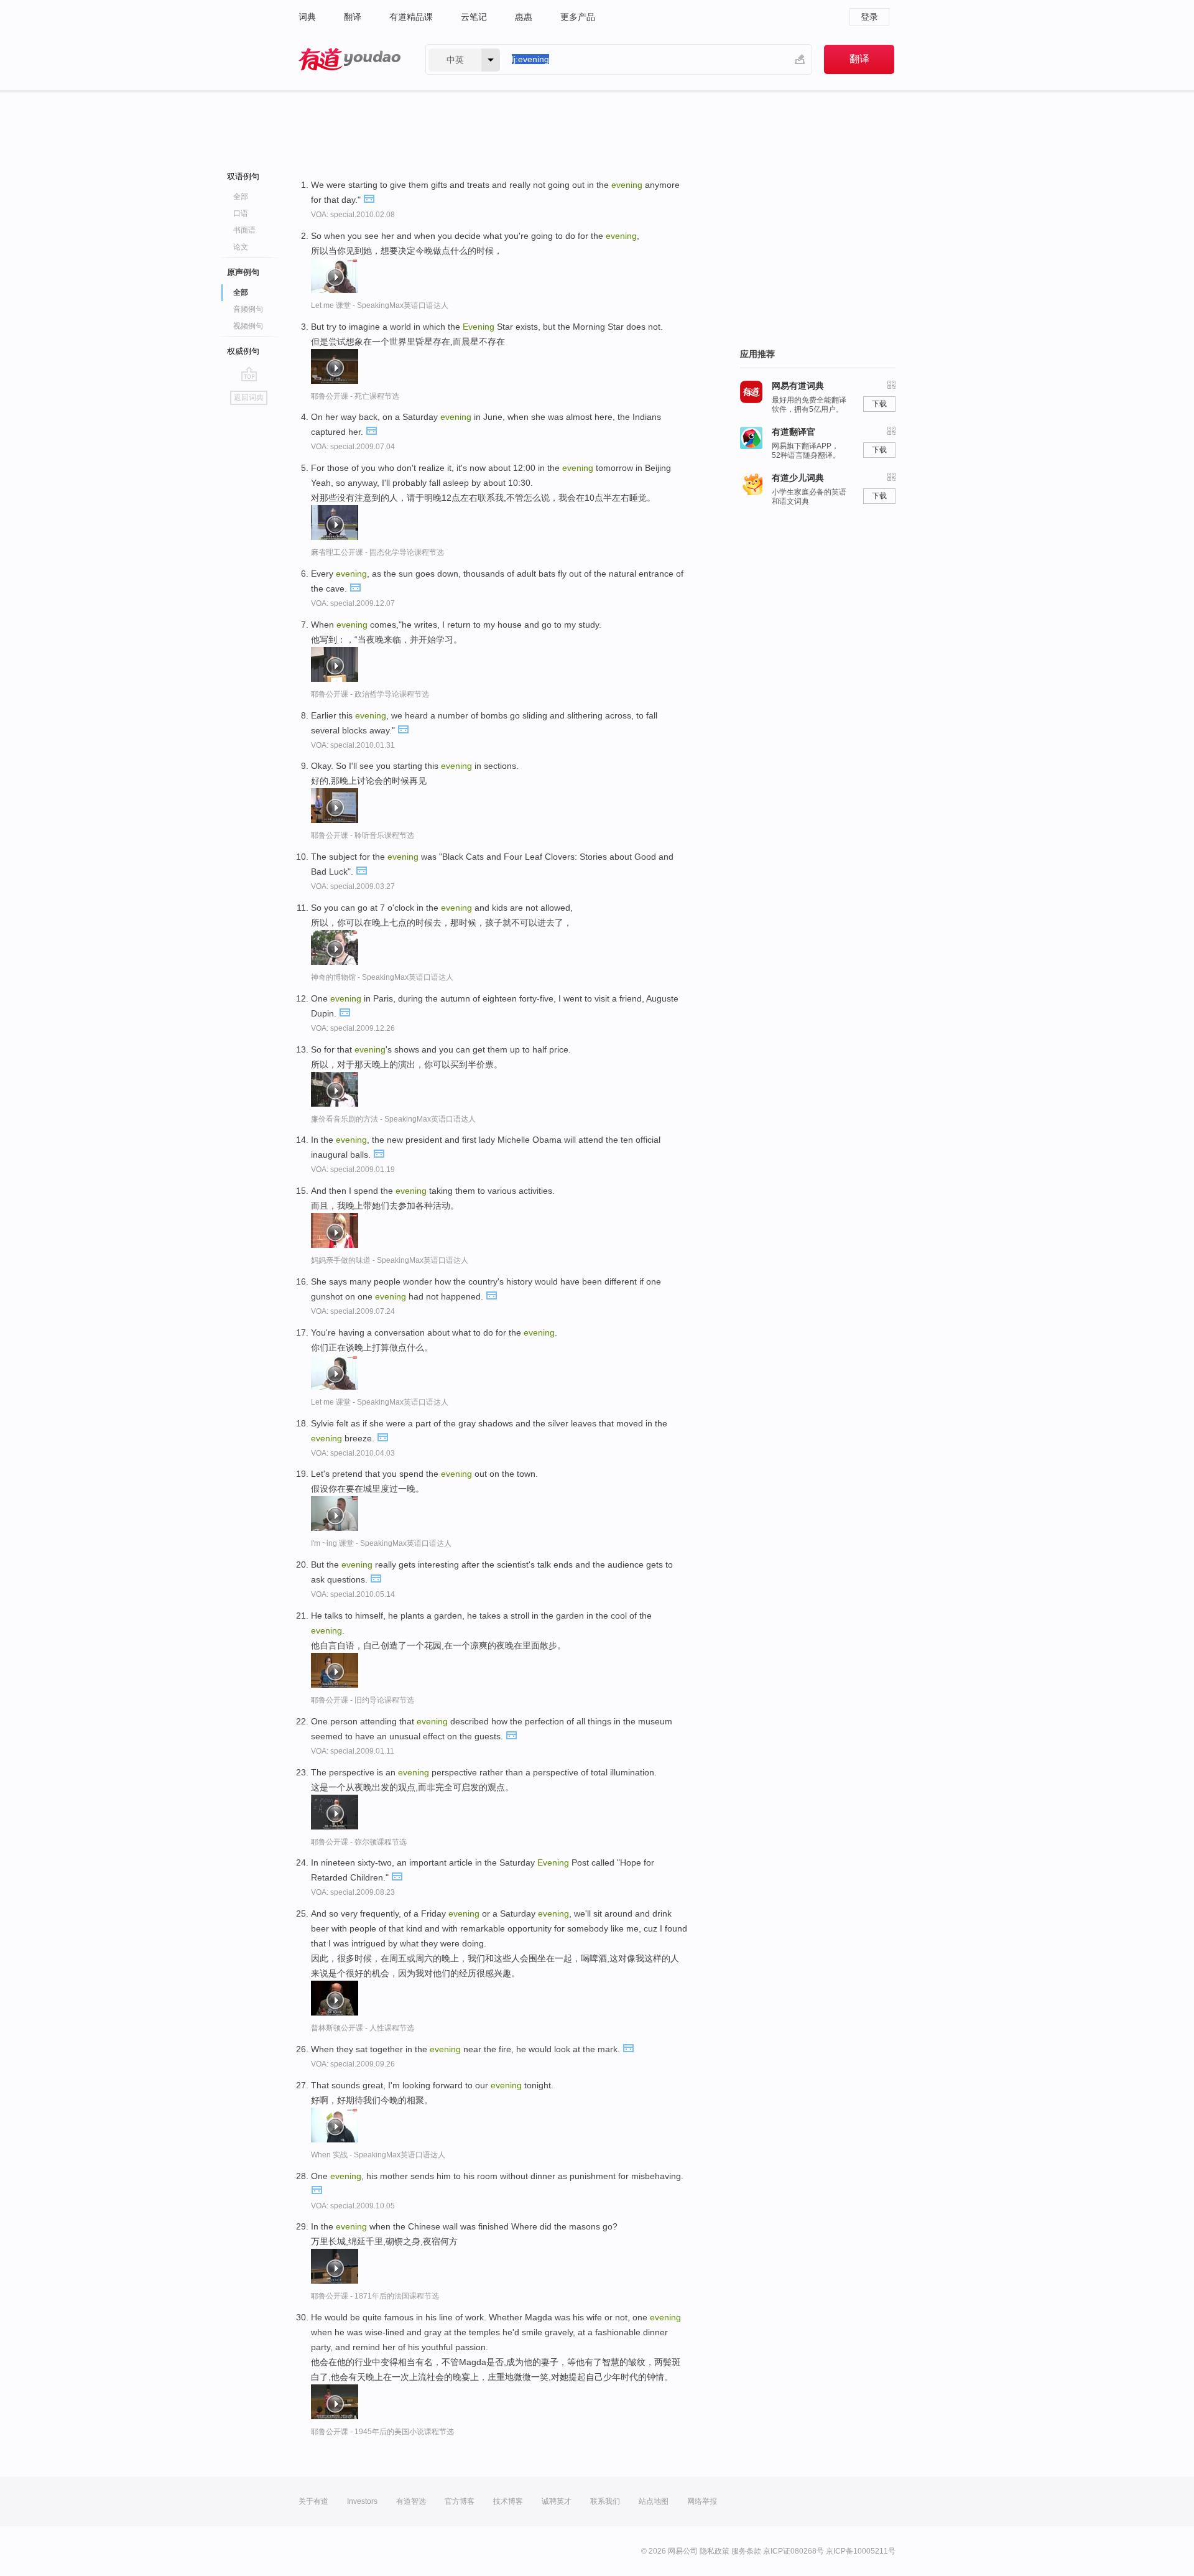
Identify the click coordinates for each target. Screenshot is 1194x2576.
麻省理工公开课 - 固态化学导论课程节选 (377, 552)
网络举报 (702, 2501)
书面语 (244, 230)
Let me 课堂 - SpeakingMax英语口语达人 (380, 305)
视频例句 (248, 326)
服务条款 (746, 2551)
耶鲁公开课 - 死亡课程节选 (355, 396)
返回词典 (249, 398)
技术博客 (508, 2501)
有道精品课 (411, 17)
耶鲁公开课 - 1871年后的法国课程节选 (375, 2296)
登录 (869, 17)
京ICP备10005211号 (861, 2551)
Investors (362, 2501)
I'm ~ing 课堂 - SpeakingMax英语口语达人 (381, 1543)
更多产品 (578, 17)
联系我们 (605, 2501)
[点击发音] (369, 198)
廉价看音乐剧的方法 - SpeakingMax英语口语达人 (393, 1119)
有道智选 (411, 2501)
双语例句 (243, 176)
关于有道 (313, 2501)
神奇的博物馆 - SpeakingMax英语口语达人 (382, 977)
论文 (241, 247)
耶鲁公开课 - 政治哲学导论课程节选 (370, 694)
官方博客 (460, 2501)
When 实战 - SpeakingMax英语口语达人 (378, 2155)
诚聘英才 (557, 2501)
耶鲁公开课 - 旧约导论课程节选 (363, 1700)
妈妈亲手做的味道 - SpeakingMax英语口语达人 (390, 1260)
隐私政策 (715, 2551)
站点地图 (654, 2501)
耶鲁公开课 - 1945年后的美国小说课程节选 (382, 2432)
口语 (241, 213)
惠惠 (524, 17)
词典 (307, 17)
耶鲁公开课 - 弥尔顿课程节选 (359, 1842)
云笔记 (474, 17)
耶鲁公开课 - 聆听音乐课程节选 (363, 835)
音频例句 (248, 309)
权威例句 (243, 351)
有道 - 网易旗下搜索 (349, 59)
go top (249, 374)
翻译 (353, 17)
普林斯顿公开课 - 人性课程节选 (363, 2028)
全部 (241, 197)
